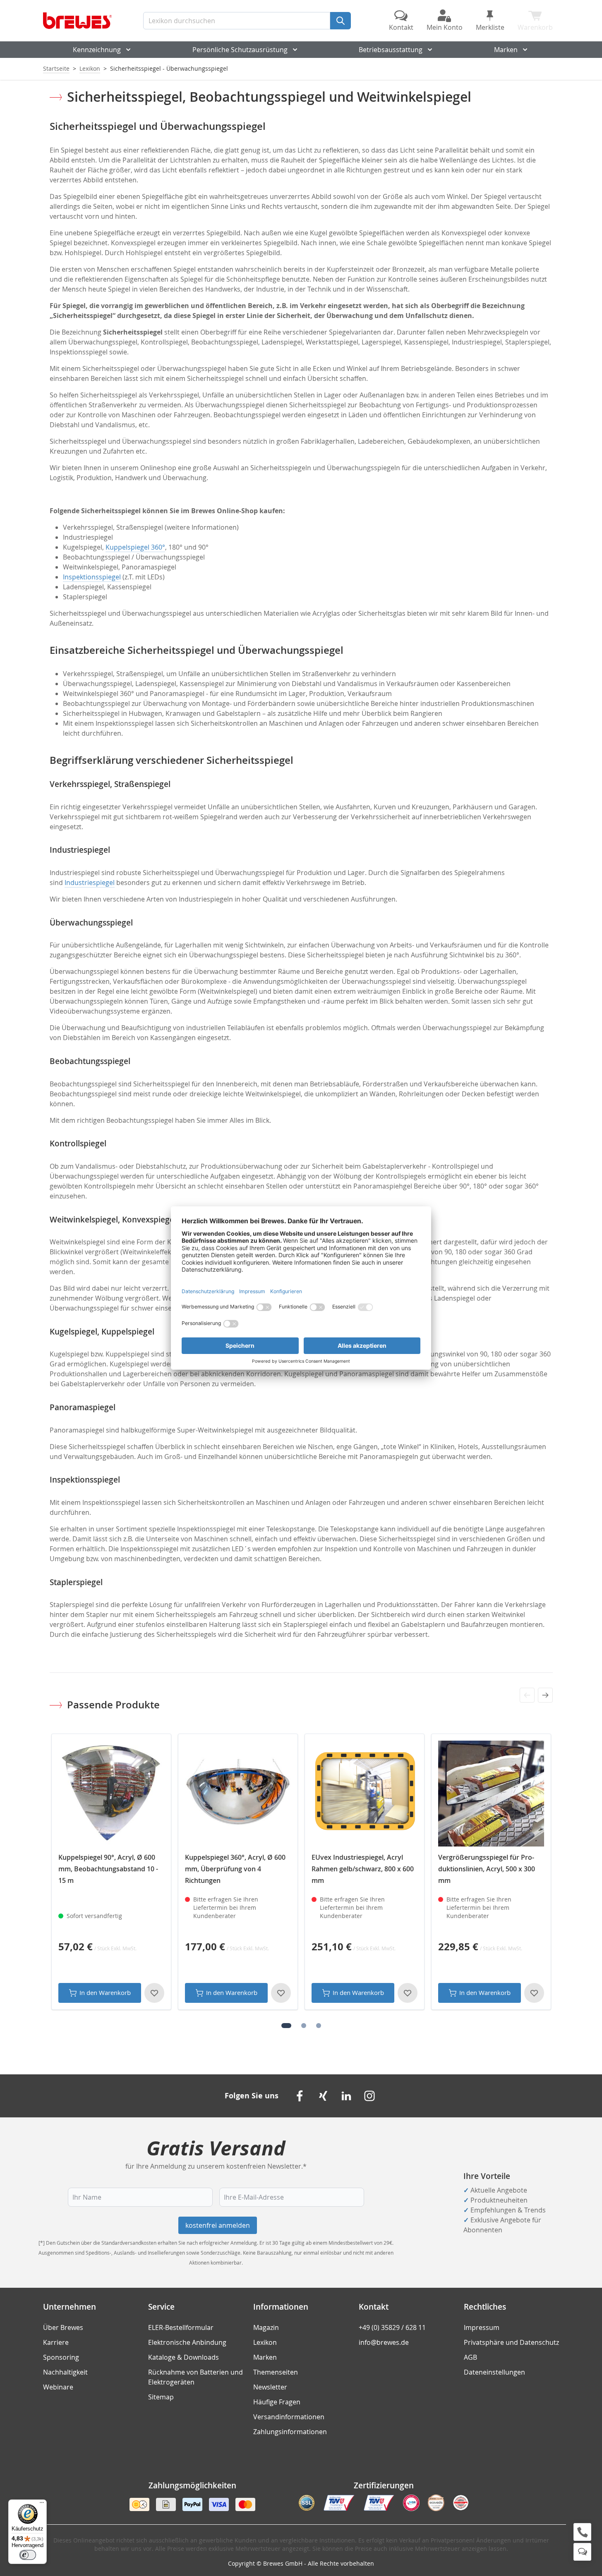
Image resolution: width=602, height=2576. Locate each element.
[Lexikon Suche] (341, 21)
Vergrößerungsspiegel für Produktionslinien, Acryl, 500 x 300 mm (487, 1869)
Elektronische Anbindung (187, 2342)
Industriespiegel (90, 883)
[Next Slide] (545, 1695)
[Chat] (582, 2552)
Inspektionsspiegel (92, 577)
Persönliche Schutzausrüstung (240, 50)
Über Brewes (63, 2327)
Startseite (56, 68)
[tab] (286, 2026)
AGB (470, 2357)
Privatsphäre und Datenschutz (511, 2342)
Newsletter (270, 2387)
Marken (506, 50)
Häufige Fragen (277, 2402)
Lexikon (90, 68)
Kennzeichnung (97, 50)
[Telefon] (582, 2532)
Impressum (482, 2327)
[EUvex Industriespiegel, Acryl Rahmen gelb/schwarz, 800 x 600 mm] (365, 1794)
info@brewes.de (384, 2342)
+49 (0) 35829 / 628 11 (392, 2327)
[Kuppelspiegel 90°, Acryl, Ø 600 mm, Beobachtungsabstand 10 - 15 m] (111, 1794)
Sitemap (161, 2397)
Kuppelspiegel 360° (135, 547)
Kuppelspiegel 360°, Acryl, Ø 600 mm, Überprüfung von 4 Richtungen (235, 1869)
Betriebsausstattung (391, 50)
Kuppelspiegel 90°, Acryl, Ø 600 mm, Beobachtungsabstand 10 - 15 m (108, 1869)
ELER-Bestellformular (181, 2327)
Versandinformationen (289, 2417)
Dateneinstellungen (494, 2372)
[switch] (28, 2555)
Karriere (56, 2342)
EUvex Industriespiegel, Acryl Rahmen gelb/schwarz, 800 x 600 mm (363, 1869)
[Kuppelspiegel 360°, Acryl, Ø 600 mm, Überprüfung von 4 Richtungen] (238, 1794)
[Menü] (42, 2504)
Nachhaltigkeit (65, 2372)
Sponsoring (61, 2357)
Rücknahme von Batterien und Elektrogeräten (195, 2377)
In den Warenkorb (105, 1992)
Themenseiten (276, 2372)
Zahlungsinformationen (290, 2432)
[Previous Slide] (527, 1695)
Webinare (58, 2387)
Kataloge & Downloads (183, 2357)
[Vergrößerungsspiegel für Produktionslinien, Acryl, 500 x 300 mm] (491, 1794)
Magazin (266, 2327)
